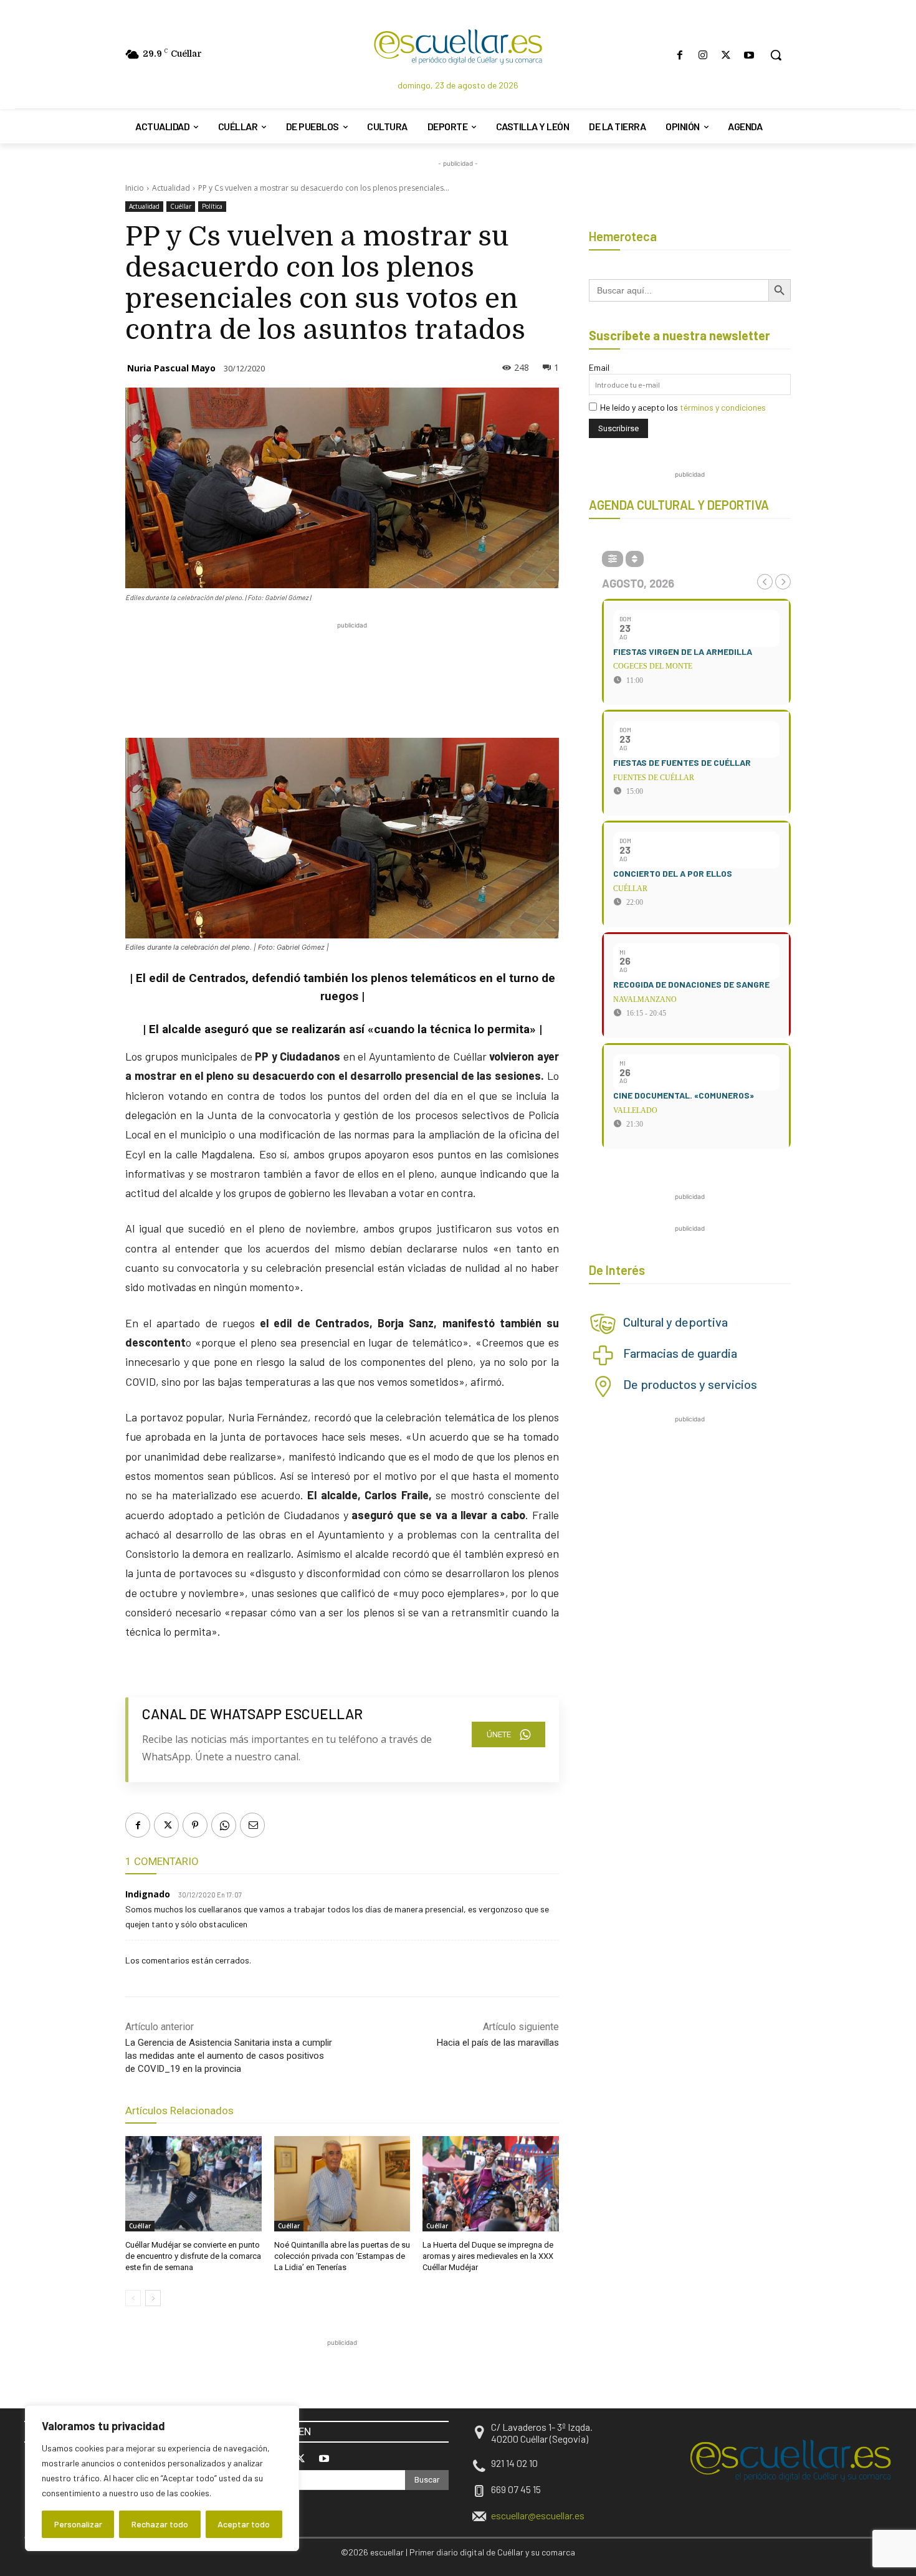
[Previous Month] (765, 582)
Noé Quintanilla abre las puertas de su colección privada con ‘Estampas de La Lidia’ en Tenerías (342, 2256)
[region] (162, 2478)
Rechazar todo (160, 2524)
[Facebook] (680, 55)
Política (212, 206)
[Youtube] (749, 55)
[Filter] (613, 559)
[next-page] (153, 2298)
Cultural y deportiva (675, 1322)
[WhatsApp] (224, 1825)
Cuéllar (181, 206)
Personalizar (78, 2524)
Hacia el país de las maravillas (498, 2043)
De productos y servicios (690, 1384)
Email (599, 367)
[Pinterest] (195, 1825)
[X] (726, 55)
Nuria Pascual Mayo (171, 368)
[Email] (252, 1825)
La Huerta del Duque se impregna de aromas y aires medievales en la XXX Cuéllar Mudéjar (488, 2256)
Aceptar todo (244, 2524)
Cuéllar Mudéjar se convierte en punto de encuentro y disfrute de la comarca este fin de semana (193, 2256)
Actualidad (171, 188)
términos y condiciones (723, 407)
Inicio (135, 188)
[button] (776, 55)
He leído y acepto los (683, 407)
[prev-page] (133, 2298)
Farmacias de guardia (680, 1353)
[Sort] (635, 559)
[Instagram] (703, 55)
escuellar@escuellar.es (538, 2515)
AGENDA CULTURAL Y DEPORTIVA (679, 505)
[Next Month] (783, 582)
